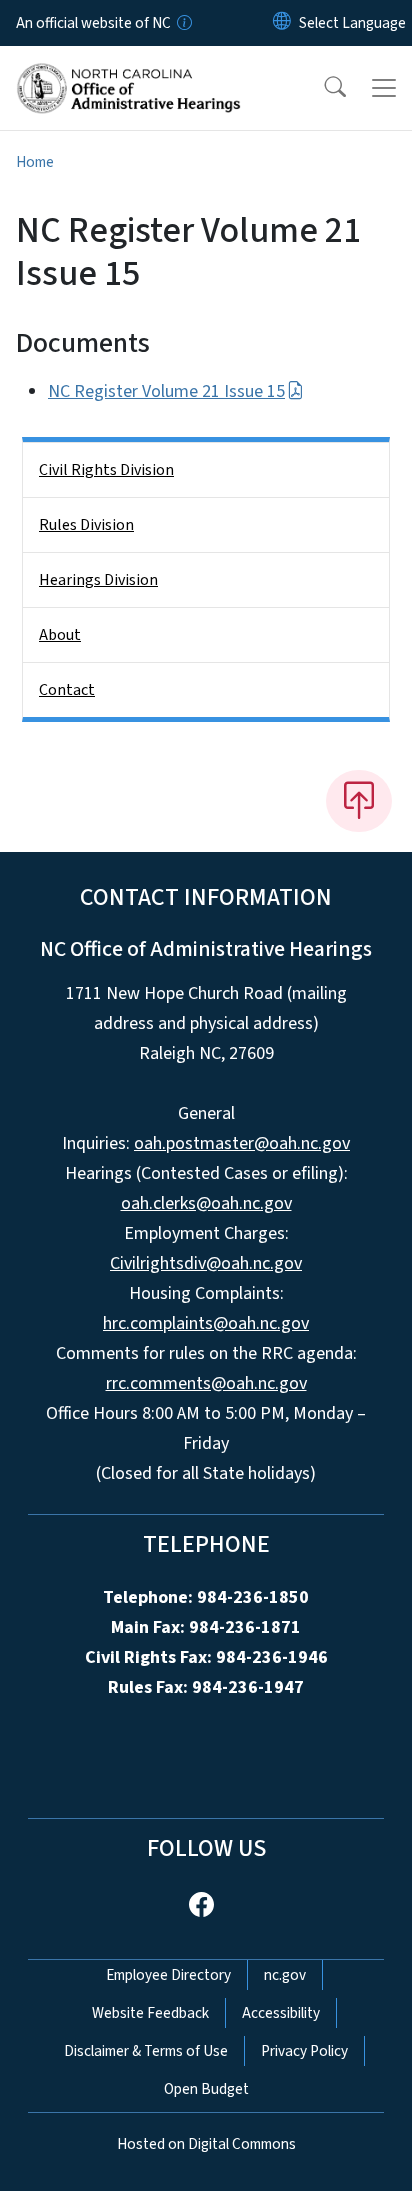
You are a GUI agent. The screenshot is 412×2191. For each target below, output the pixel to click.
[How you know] (183, 23)
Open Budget (206, 2089)
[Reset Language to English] (282, 23)
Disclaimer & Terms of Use (146, 2051)
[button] (322, 88)
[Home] (128, 69)
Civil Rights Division (106, 470)
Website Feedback (150, 2013)
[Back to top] (359, 801)
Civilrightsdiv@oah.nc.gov (206, 1263)
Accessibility (281, 2013)
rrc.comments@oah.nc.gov (206, 1383)
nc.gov (285, 1975)
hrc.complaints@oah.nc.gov (206, 1323)
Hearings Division (98, 580)
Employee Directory (168, 1975)
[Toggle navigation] (384, 88)
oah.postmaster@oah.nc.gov (242, 1143)
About (60, 635)
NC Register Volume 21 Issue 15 (166, 391)
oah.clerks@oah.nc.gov (206, 1203)
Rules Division (86, 525)
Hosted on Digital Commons (206, 2144)
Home (35, 162)
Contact (67, 690)
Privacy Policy (304, 2051)
